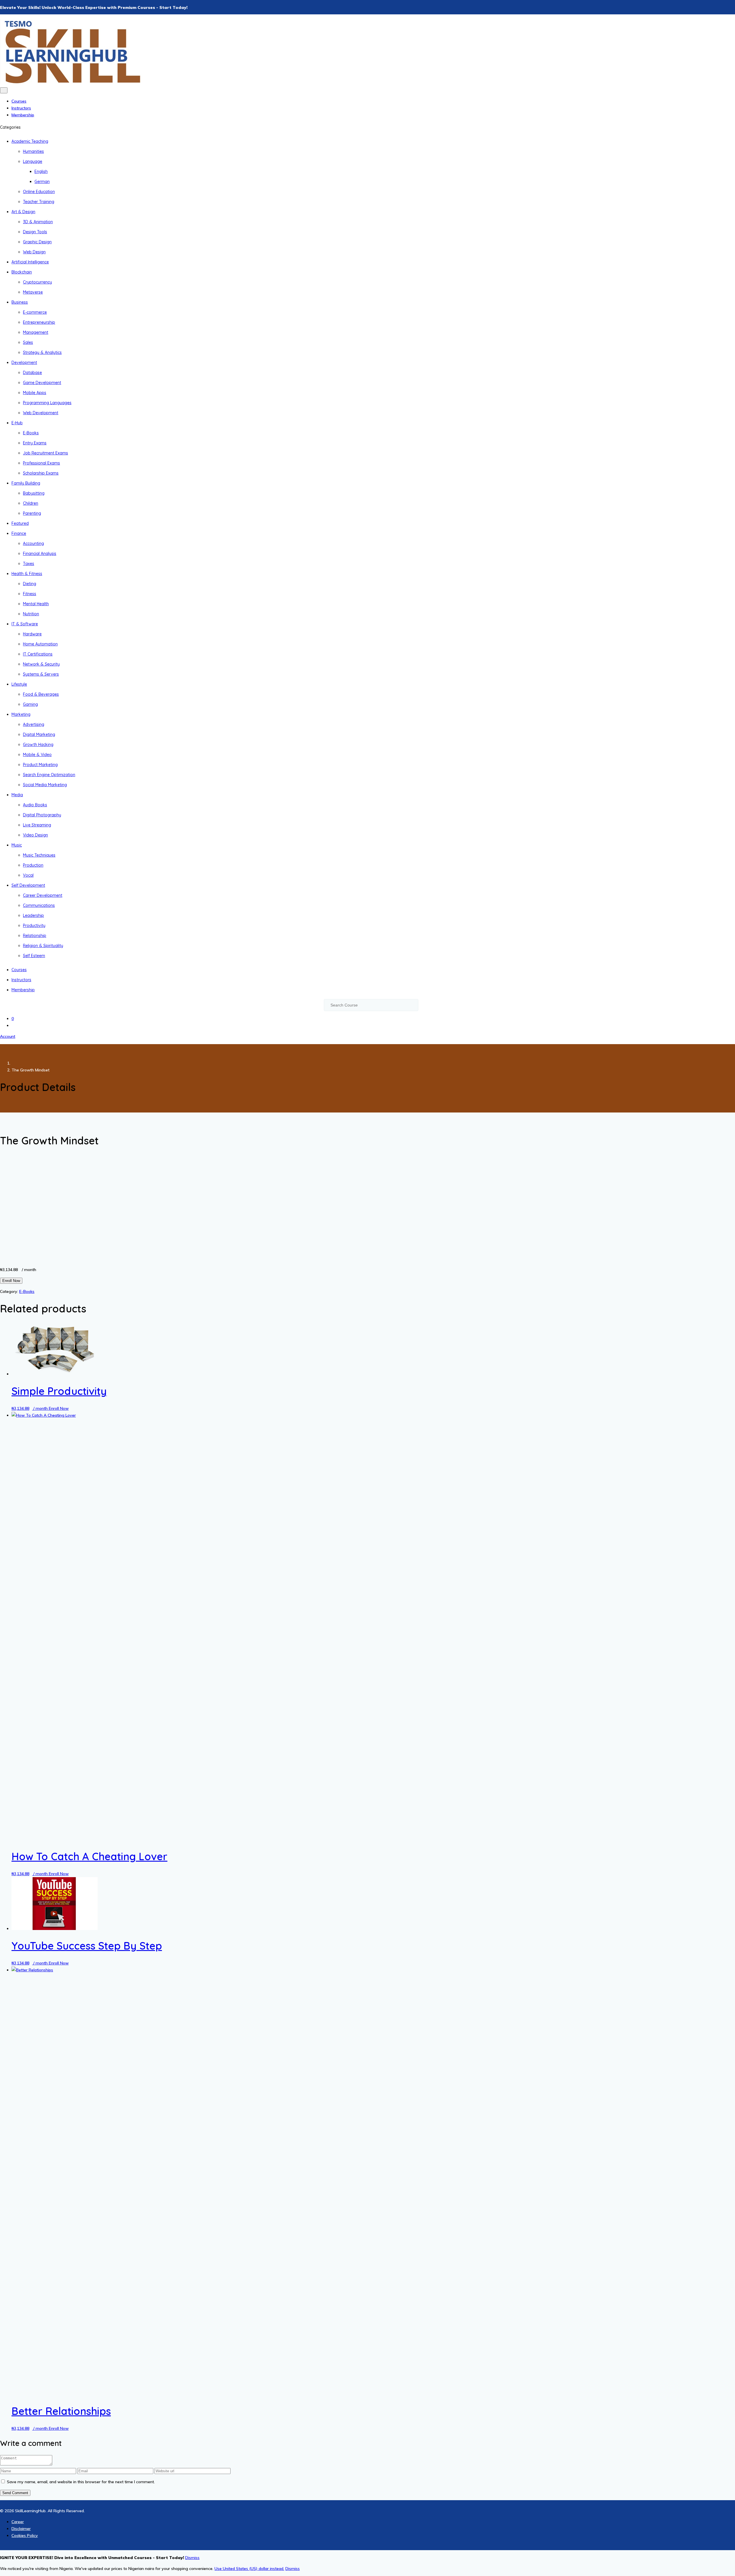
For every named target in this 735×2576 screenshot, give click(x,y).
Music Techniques (39, 855)
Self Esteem (34, 956)
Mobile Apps (35, 393)
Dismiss (293, 2569)
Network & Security (41, 664)
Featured (20, 523)
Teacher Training (39, 202)
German (42, 182)
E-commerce (35, 312)
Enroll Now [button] (59, 1408)
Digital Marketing (39, 734)
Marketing (21, 714)
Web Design (34, 252)
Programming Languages (47, 403)
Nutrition (31, 614)
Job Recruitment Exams (46, 453)
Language (33, 161)
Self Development (28, 885)
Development (24, 363)
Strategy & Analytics (42, 352)
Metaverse (33, 292)
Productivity (34, 925)
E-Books (31, 433)
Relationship (35, 936)
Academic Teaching (30, 141)
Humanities (33, 151)
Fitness (30, 594)
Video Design (35, 835)
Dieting (30, 584)
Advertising (34, 724)
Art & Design (23, 212)
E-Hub (17, 423)
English (41, 171)
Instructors (21, 108)
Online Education (39, 192)
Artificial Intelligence (30, 262)
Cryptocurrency (37, 282)
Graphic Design (37, 242)
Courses (19, 101)
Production (33, 865)
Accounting (33, 543)
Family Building (26, 483)
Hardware (32, 634)
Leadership (33, 915)
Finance (19, 533)
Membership (23, 115)
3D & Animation (38, 222)
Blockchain (22, 272)
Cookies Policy (25, 2535)
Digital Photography (42, 815)
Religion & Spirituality (43, 946)
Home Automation (40, 644)
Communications (39, 905)
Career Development (43, 895)
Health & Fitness (27, 574)
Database (32, 373)
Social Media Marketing (45, 785)
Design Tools (35, 232)
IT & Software (25, 624)
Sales (28, 342)
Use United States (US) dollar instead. (249, 2569)
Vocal (28, 875)
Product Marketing (40, 765)
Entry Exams (35, 443)
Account (8, 1036)
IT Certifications (38, 654)
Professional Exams (41, 463)
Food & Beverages (41, 694)
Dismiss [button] (192, 2558)
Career (18, 2522)
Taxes (29, 564)
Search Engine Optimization (49, 775)
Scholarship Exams (41, 473)
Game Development (42, 383)
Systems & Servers (41, 674)
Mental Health (36, 604)
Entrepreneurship (39, 322)
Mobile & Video (37, 755)
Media (17, 795)
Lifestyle (19, 684)
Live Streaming (37, 825)
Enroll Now (11, 1281)
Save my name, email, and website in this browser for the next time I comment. (81, 2482)
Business (20, 302)
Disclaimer (21, 2529)
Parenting (32, 513)
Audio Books (35, 805)
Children (31, 503)
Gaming (30, 704)
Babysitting (34, 493)
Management (36, 332)
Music (17, 845)
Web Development (41, 413)
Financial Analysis (40, 554)
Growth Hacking (38, 745)
